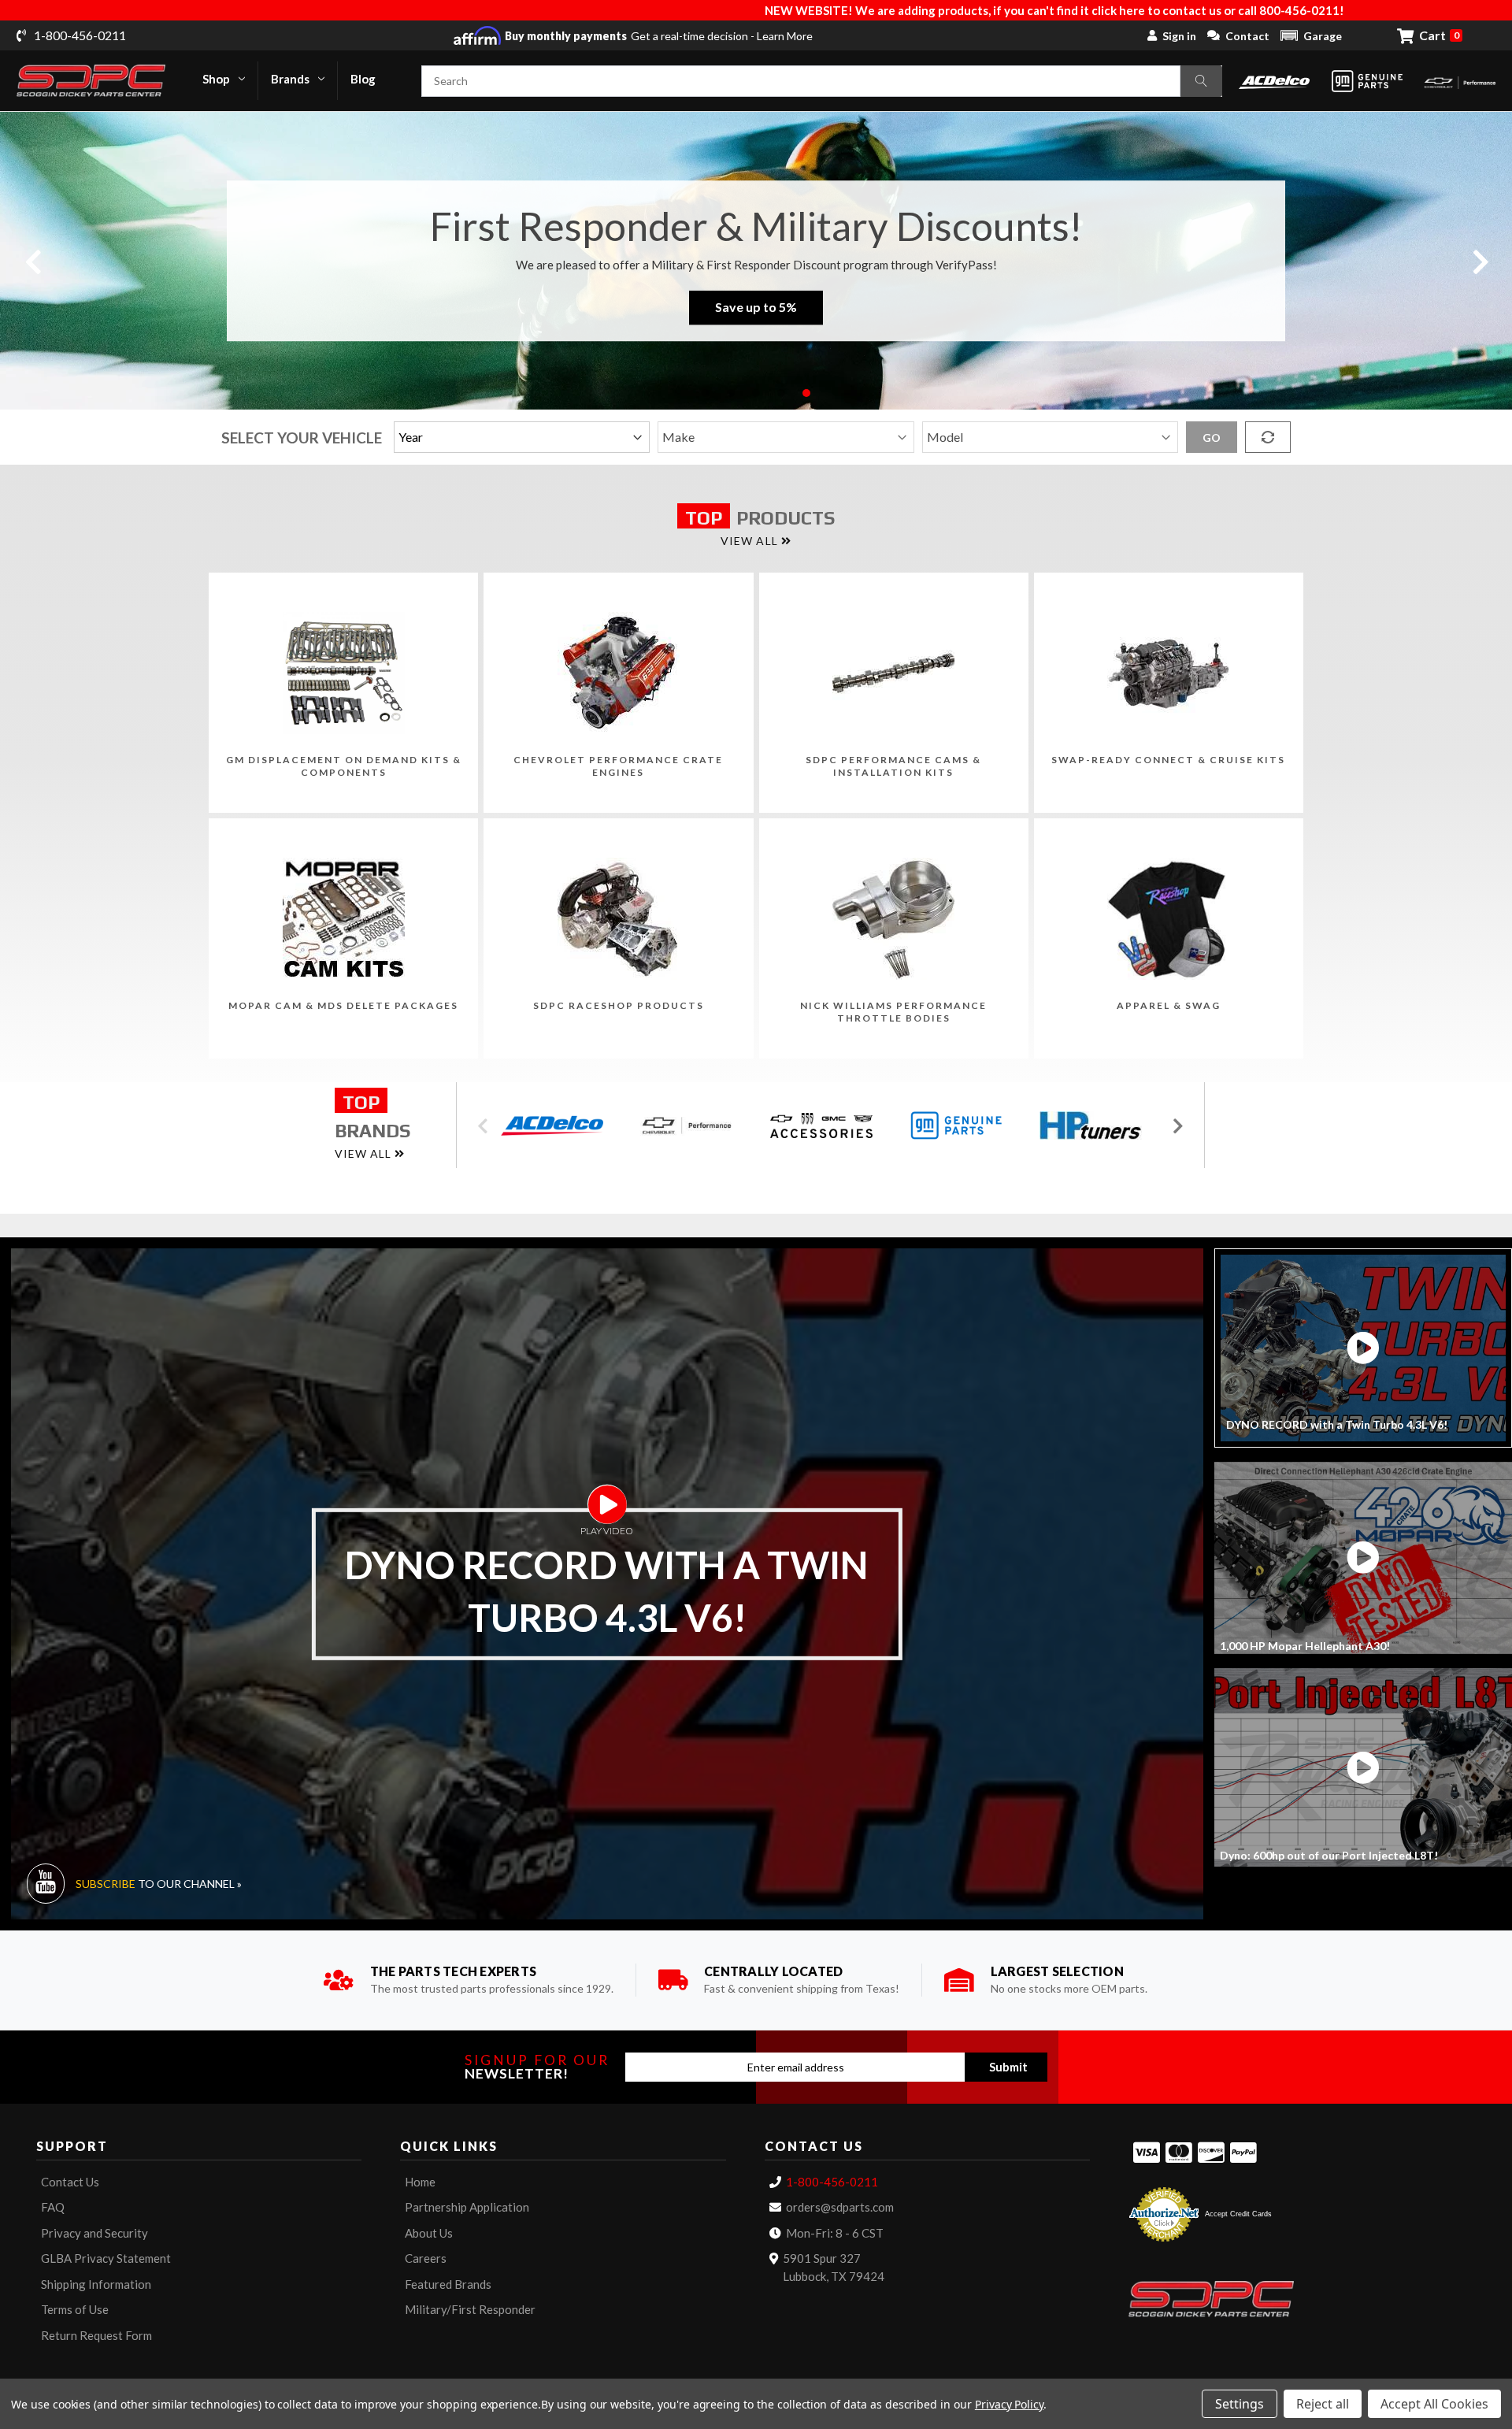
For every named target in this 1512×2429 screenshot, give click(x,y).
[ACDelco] (1274, 81)
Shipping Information (96, 2284)
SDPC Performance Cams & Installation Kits (893, 766)
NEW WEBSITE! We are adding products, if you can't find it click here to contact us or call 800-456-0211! (700, 10)
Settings (1240, 2404)
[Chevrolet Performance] (1460, 81)
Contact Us (70, 2182)
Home (420, 2182)
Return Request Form (96, 2335)
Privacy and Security (94, 2233)
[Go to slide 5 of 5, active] (806, 393)
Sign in (1179, 36)
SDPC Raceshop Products (619, 1005)
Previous (32, 260)
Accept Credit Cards (1238, 2214)
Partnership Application (467, 2207)
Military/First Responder (470, 2309)
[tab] (1363, 1348)
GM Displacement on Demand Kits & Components (344, 766)
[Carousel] (557, 1126)
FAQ (53, 2207)
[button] (1311, 35)
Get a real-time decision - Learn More (659, 36)
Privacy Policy (1009, 2404)
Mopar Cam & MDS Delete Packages (343, 1005)
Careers (426, 2258)
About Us (429, 2233)
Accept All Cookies (1434, 2404)
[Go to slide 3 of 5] (756, 393)
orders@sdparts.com (840, 2207)
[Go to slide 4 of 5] (781, 393)
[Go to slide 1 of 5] (706, 393)
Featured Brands (448, 2284)
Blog (363, 79)
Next (1480, 260)
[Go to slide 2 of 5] (731, 393)
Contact (1247, 36)
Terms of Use (75, 2309)
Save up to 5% (756, 308)
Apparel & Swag (1169, 1005)
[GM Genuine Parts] (1367, 81)
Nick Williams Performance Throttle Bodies (893, 1012)
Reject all (1323, 2404)
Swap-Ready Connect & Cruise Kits (1168, 760)
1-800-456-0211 (832, 2182)
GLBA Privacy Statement (106, 2258)
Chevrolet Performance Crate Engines (618, 766)
